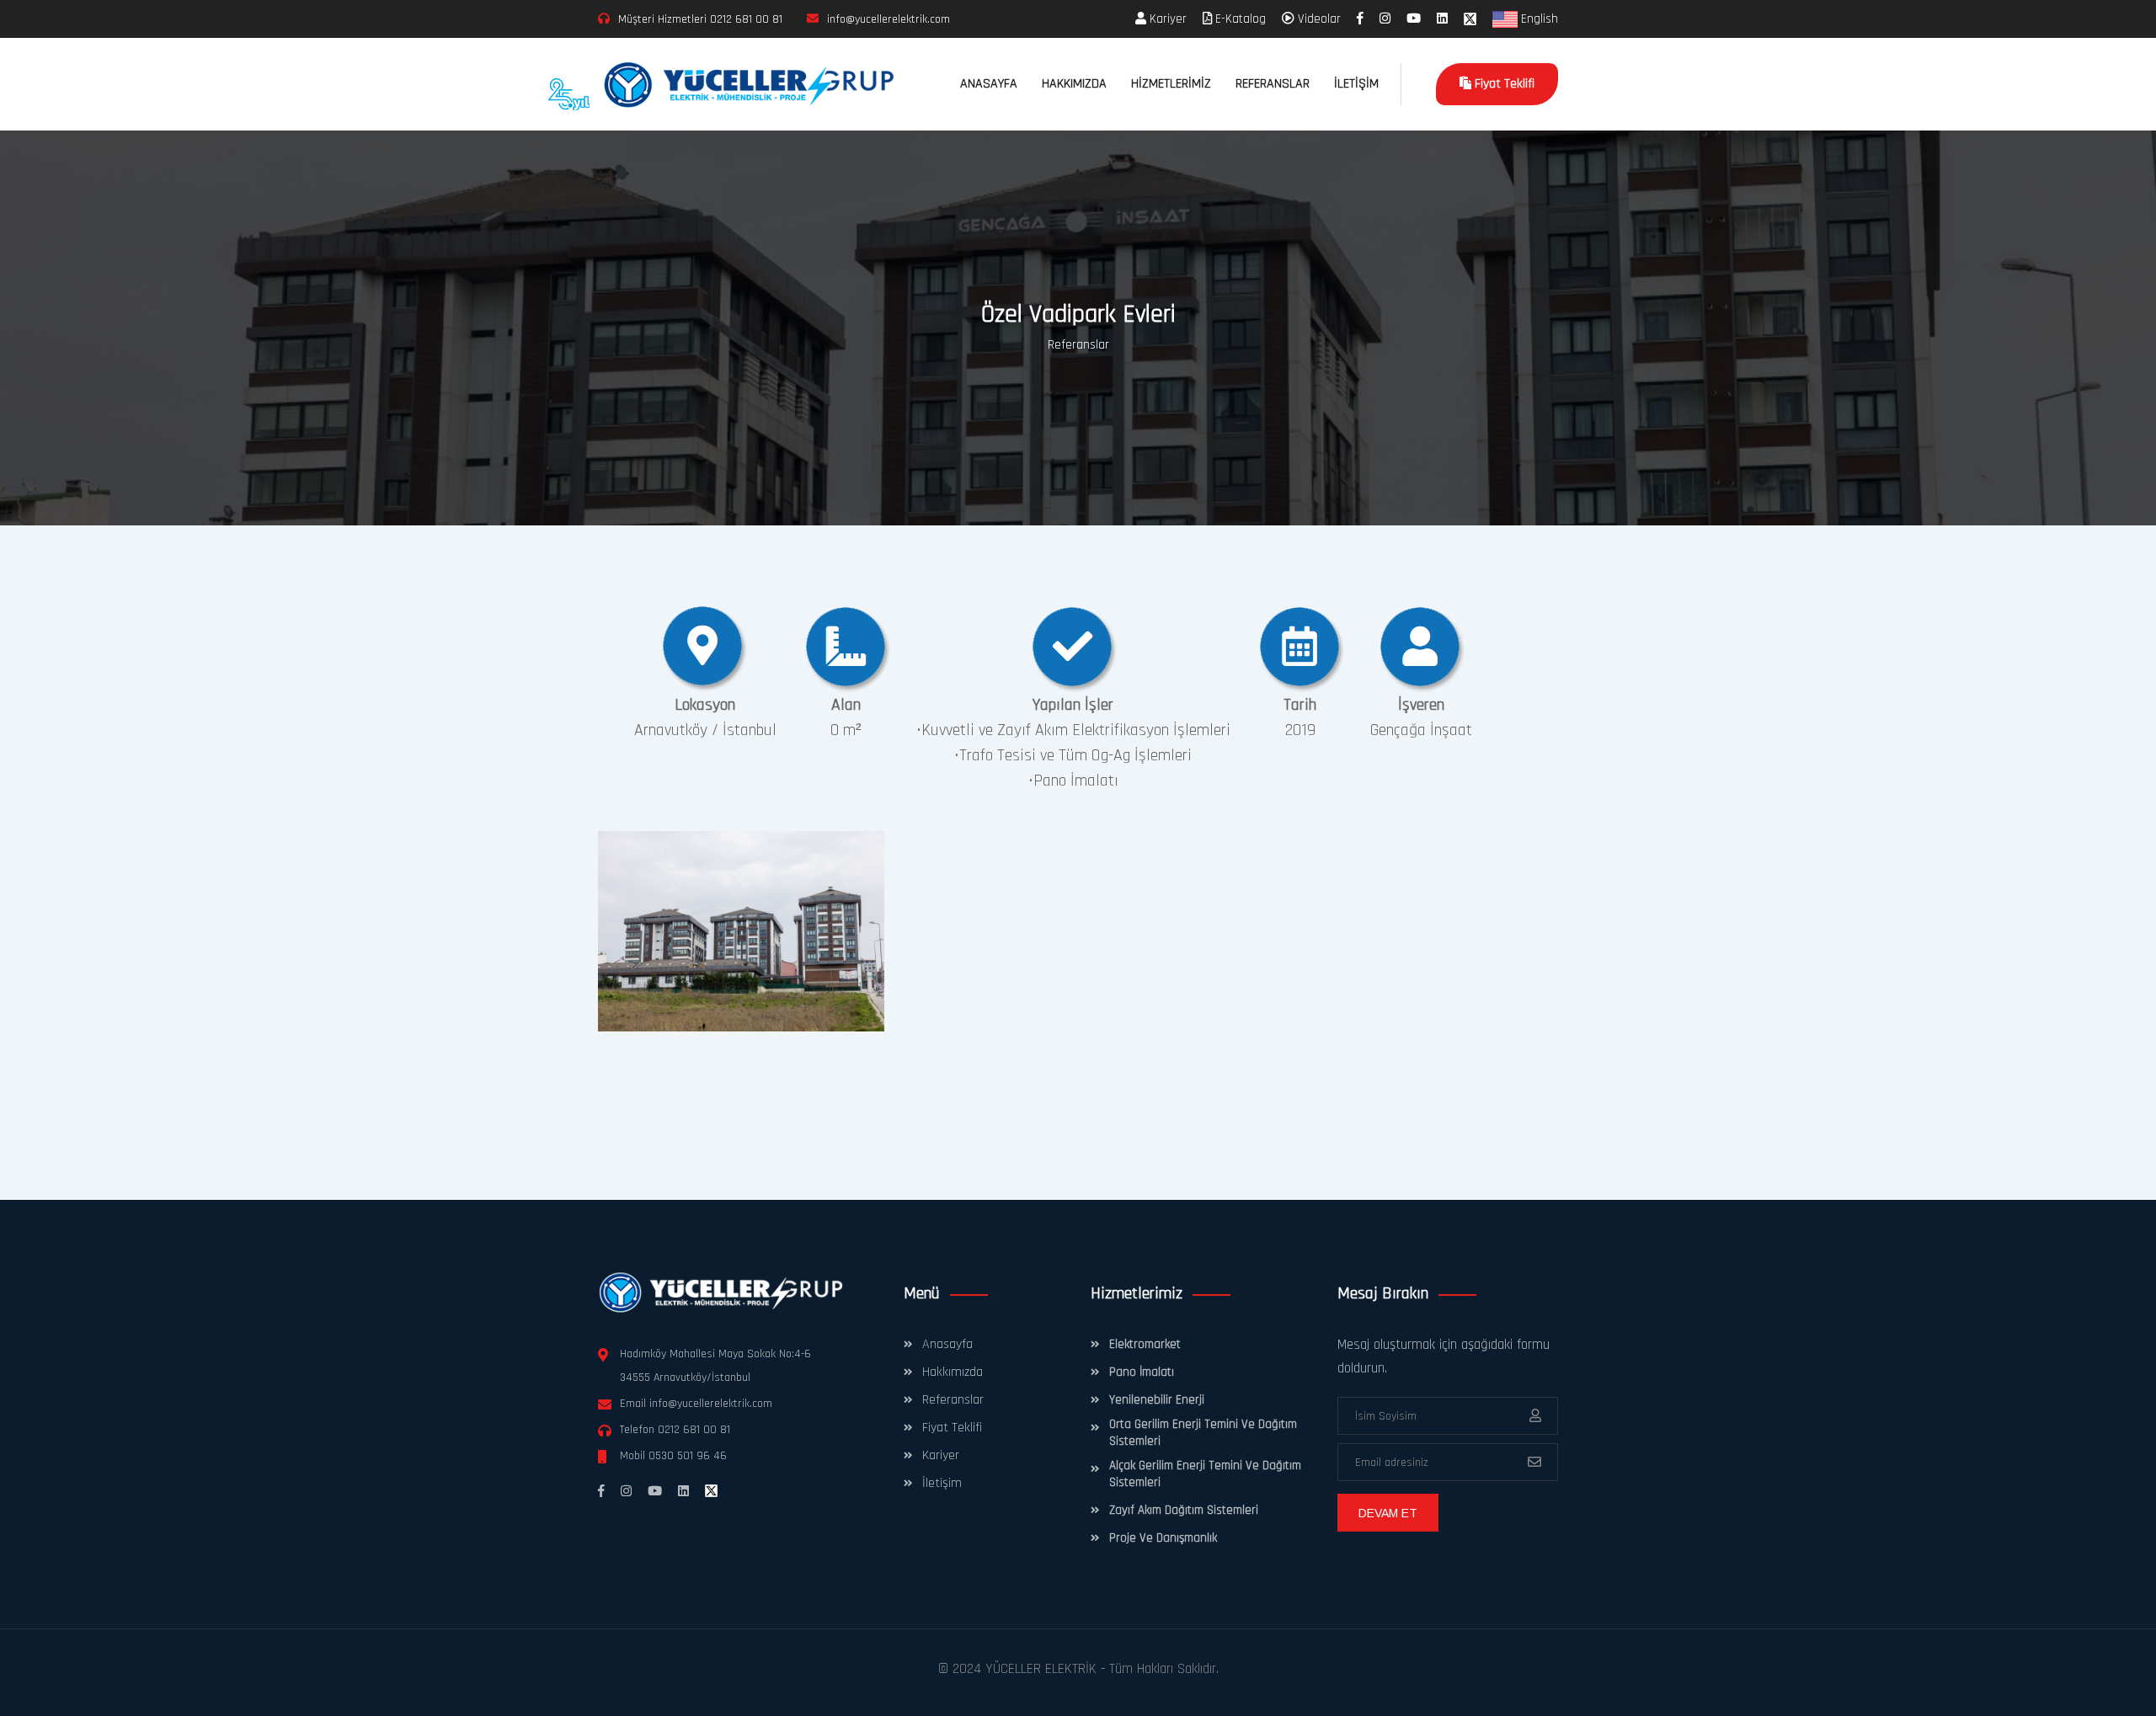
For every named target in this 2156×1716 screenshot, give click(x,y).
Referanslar (1078, 345)
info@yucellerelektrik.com (711, 1404)
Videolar (1318, 19)
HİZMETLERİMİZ (1171, 84)
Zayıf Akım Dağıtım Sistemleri (1184, 1510)
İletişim (942, 1483)
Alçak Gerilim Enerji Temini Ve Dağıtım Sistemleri (1205, 1474)
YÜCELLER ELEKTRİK (1041, 1669)
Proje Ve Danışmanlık (1163, 1538)
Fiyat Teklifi (1503, 84)
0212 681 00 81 (746, 19)
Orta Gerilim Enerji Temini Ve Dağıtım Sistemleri (1203, 1433)
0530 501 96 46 (688, 1456)
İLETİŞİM (1356, 84)
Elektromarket (1145, 1344)
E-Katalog (1239, 19)
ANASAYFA (989, 84)
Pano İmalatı (1142, 1372)
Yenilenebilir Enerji (1157, 1400)
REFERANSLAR (1273, 84)
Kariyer (1166, 19)
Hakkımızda (953, 1372)
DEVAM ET (1388, 1513)
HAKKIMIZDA (1074, 84)
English (1538, 19)
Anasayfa (947, 1344)
